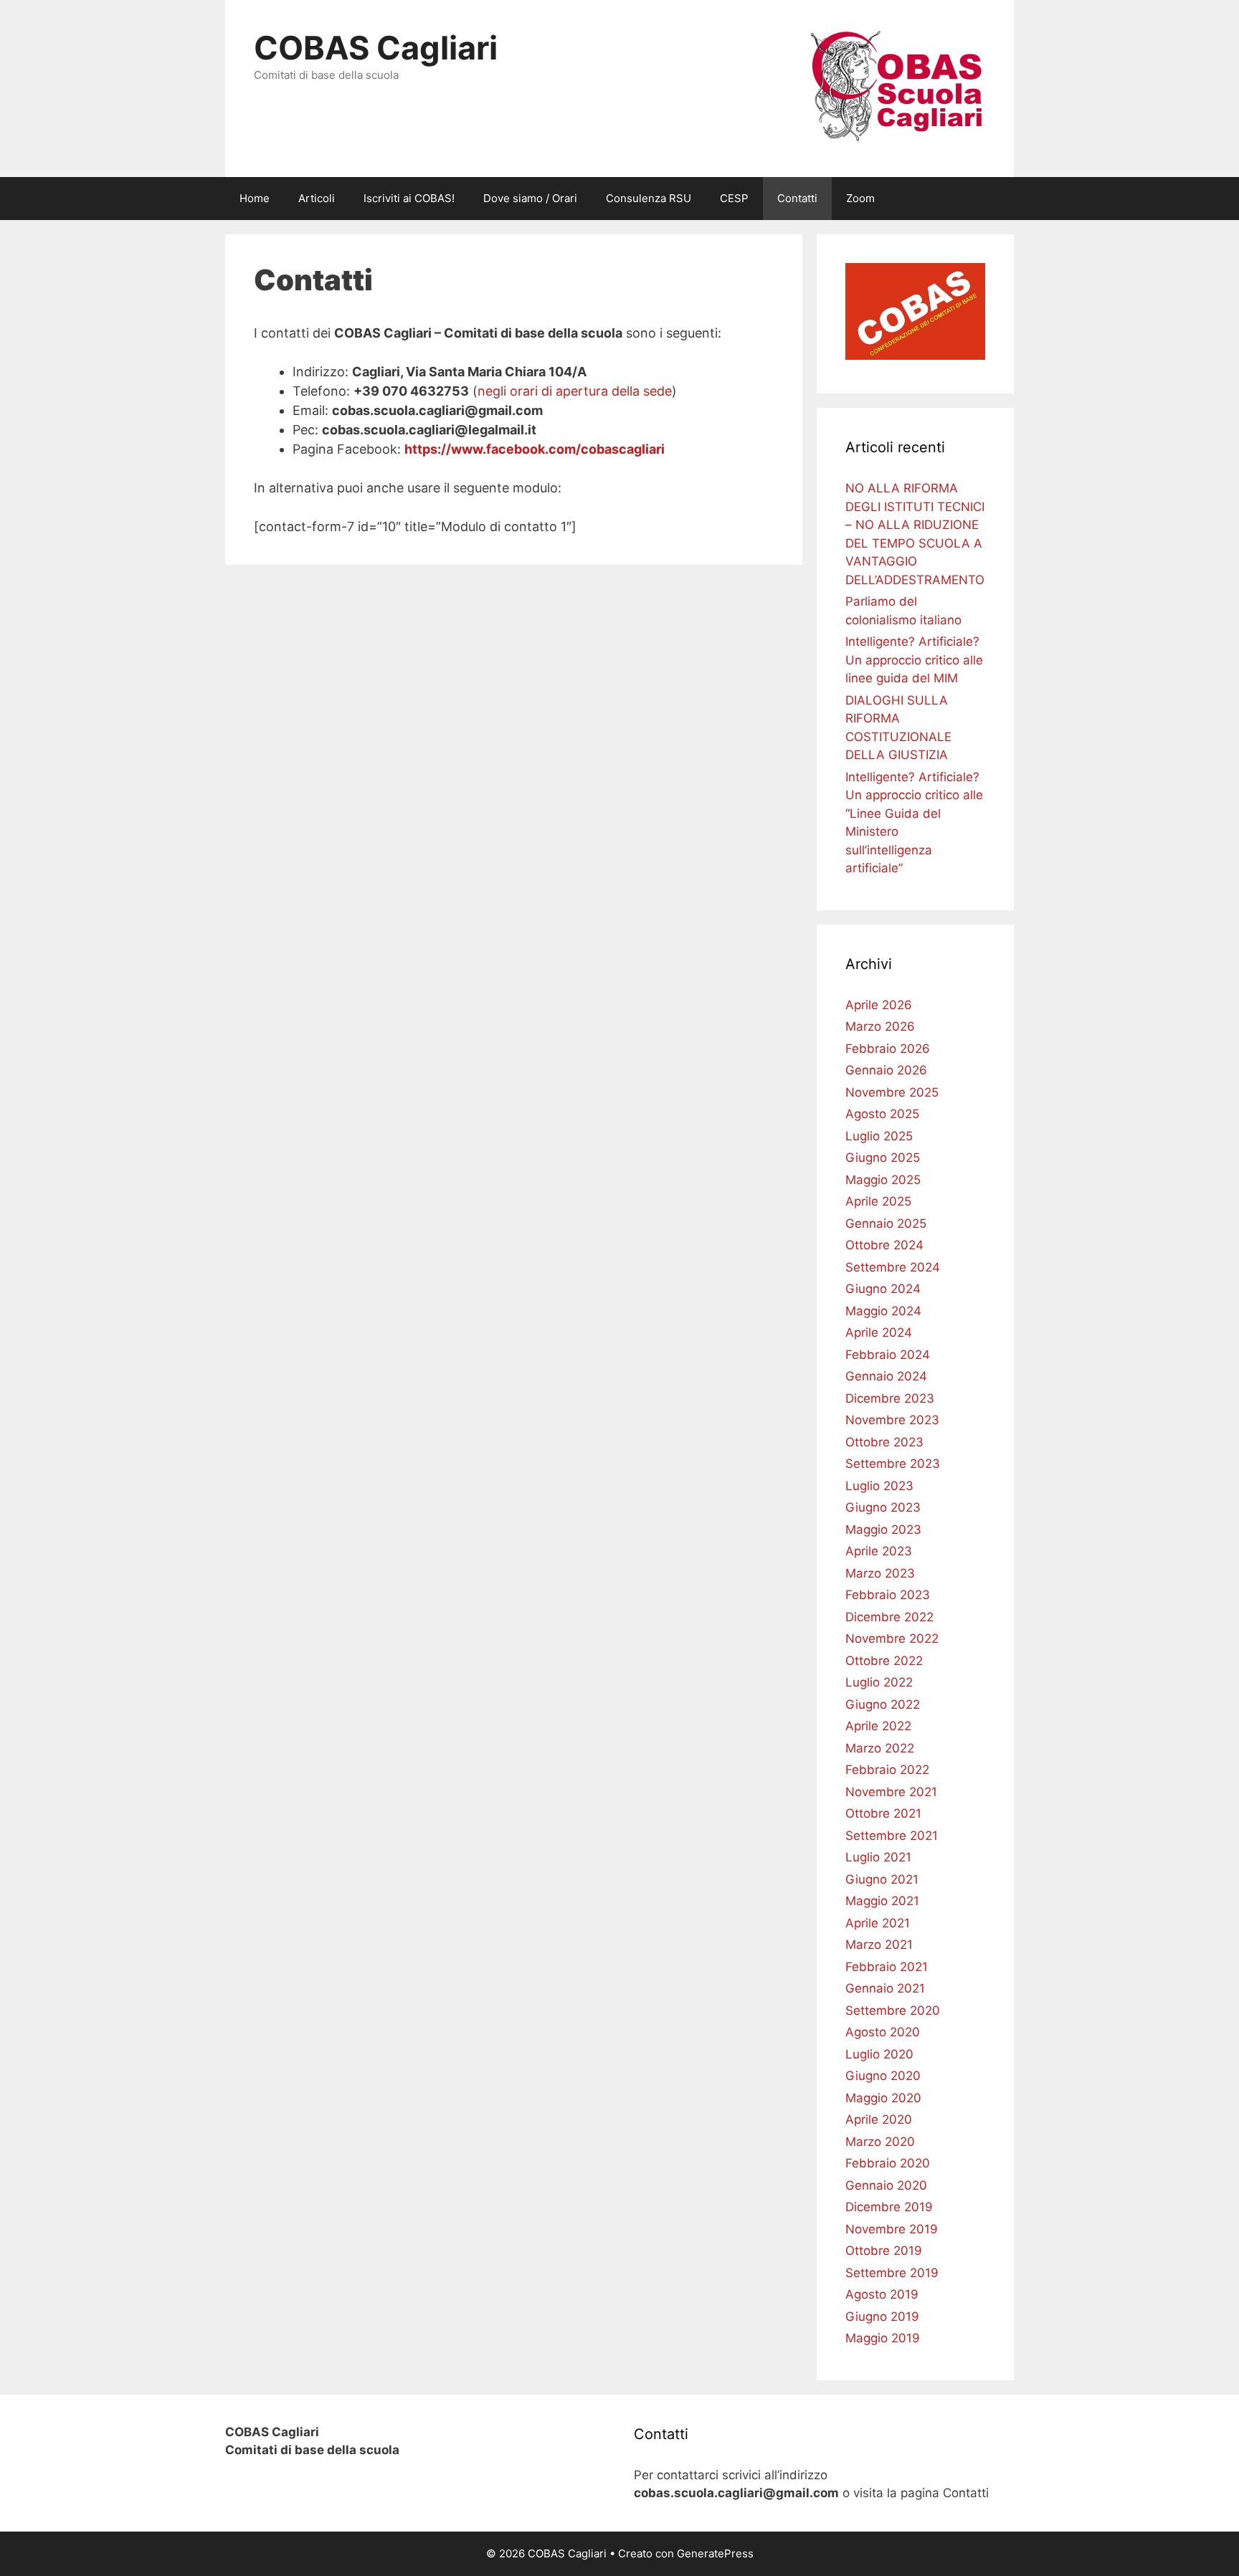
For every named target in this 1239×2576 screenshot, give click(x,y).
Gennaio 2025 (886, 1223)
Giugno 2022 (883, 1704)
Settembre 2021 (892, 1836)
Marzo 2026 (880, 1026)
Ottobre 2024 (884, 1245)
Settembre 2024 (893, 1267)
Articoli (317, 198)
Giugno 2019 (882, 2317)
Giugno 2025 (883, 1158)
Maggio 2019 (883, 2338)
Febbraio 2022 (887, 1770)
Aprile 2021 (878, 1923)
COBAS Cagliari (376, 48)
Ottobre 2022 (884, 1661)
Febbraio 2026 (888, 1049)
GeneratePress (715, 2553)
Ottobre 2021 (883, 1813)
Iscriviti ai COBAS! (409, 198)
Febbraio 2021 (887, 1967)
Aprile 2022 (878, 1726)
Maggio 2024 (883, 1311)
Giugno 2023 (883, 1507)
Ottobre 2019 (884, 2251)
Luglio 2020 (879, 2054)
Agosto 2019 (882, 2294)
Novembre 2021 (891, 1792)
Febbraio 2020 (888, 2163)
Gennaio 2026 (886, 1070)
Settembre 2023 (893, 1464)
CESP (734, 198)
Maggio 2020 (883, 2098)
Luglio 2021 (878, 1857)
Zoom (860, 198)
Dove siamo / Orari (530, 198)
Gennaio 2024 (886, 1376)
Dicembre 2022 (889, 1617)
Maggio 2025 (883, 1180)
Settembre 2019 (892, 2273)
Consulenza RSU (649, 198)
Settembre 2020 (893, 2010)
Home (255, 198)
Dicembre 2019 (889, 2207)
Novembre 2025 (892, 1092)
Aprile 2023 (879, 1551)
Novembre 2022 (892, 1638)
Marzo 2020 (880, 2142)
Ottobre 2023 (884, 1442)
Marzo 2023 (880, 1573)
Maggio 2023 (883, 1530)
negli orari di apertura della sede (575, 391)
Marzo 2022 (880, 1748)
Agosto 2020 (883, 2032)
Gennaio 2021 (885, 1988)
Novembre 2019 (892, 2229)
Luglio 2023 (879, 1486)
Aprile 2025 (878, 1201)
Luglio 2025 (879, 1136)
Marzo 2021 (879, 1945)
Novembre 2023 (892, 1420)
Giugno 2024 (883, 1289)
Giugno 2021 (882, 1879)
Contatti (797, 198)
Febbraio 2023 (888, 1595)
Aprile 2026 (879, 1005)
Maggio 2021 (882, 1901)
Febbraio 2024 (888, 1355)
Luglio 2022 (879, 1682)
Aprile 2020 (879, 2119)
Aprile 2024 (879, 1332)
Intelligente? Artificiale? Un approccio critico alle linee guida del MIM (914, 660)
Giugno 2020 (883, 2076)
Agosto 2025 (882, 1114)
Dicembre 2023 (890, 1398)
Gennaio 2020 (886, 2185)
